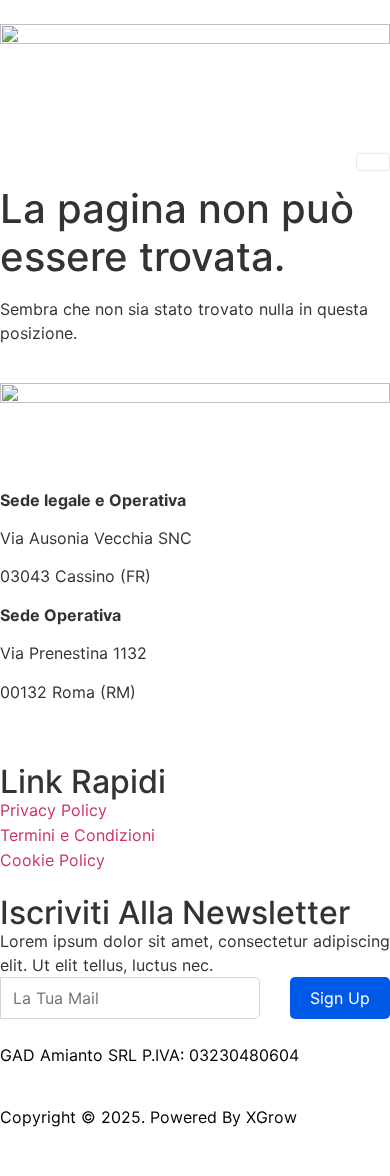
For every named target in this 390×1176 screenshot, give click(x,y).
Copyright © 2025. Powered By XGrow (148, 1117)
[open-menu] (373, 162)
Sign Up (340, 998)
